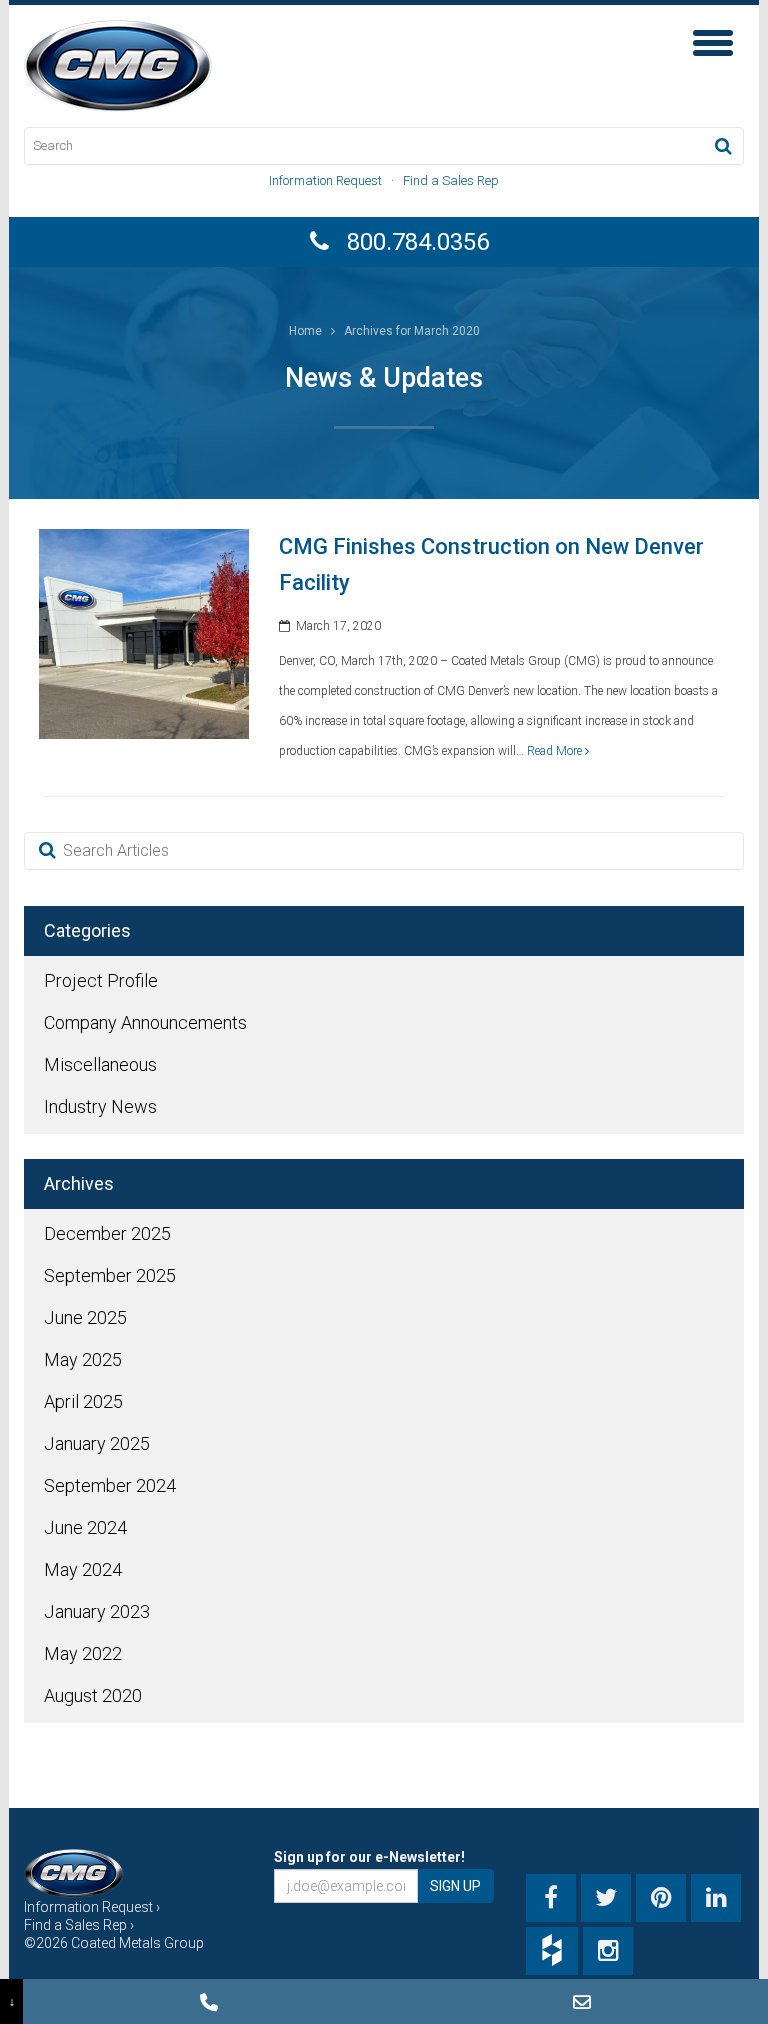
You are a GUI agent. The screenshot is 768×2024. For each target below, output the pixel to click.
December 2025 (107, 1233)
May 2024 (83, 1569)
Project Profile (101, 980)
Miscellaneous (100, 1064)
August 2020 (93, 1695)
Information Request (325, 180)
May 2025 (83, 1359)
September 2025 (110, 1275)
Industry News (100, 1106)
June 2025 (85, 1317)
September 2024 (110, 1485)
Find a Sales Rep (451, 180)
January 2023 (97, 1611)
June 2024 (85, 1527)
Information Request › (92, 1907)
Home (305, 331)
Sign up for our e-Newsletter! (369, 1857)
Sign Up (455, 1886)
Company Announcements (145, 1022)
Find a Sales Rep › (79, 1925)
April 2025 (83, 1401)
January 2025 (97, 1443)
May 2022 (83, 1653)
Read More (556, 751)
